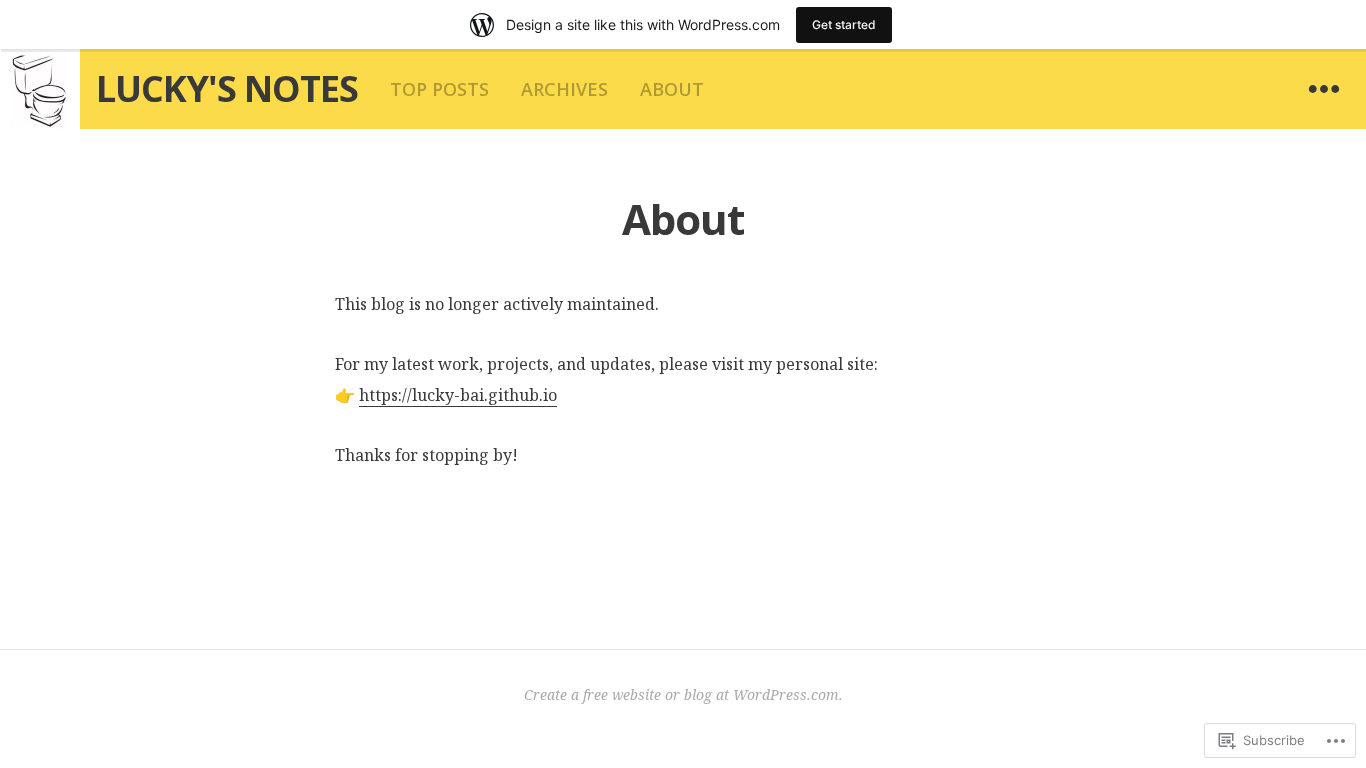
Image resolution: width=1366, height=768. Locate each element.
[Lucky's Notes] (40, 89)
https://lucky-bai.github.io (458, 395)
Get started (844, 24)
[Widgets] (1324, 89)
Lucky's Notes (227, 88)
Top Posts (439, 89)
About (672, 89)
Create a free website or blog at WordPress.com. (683, 694)
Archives (564, 89)
